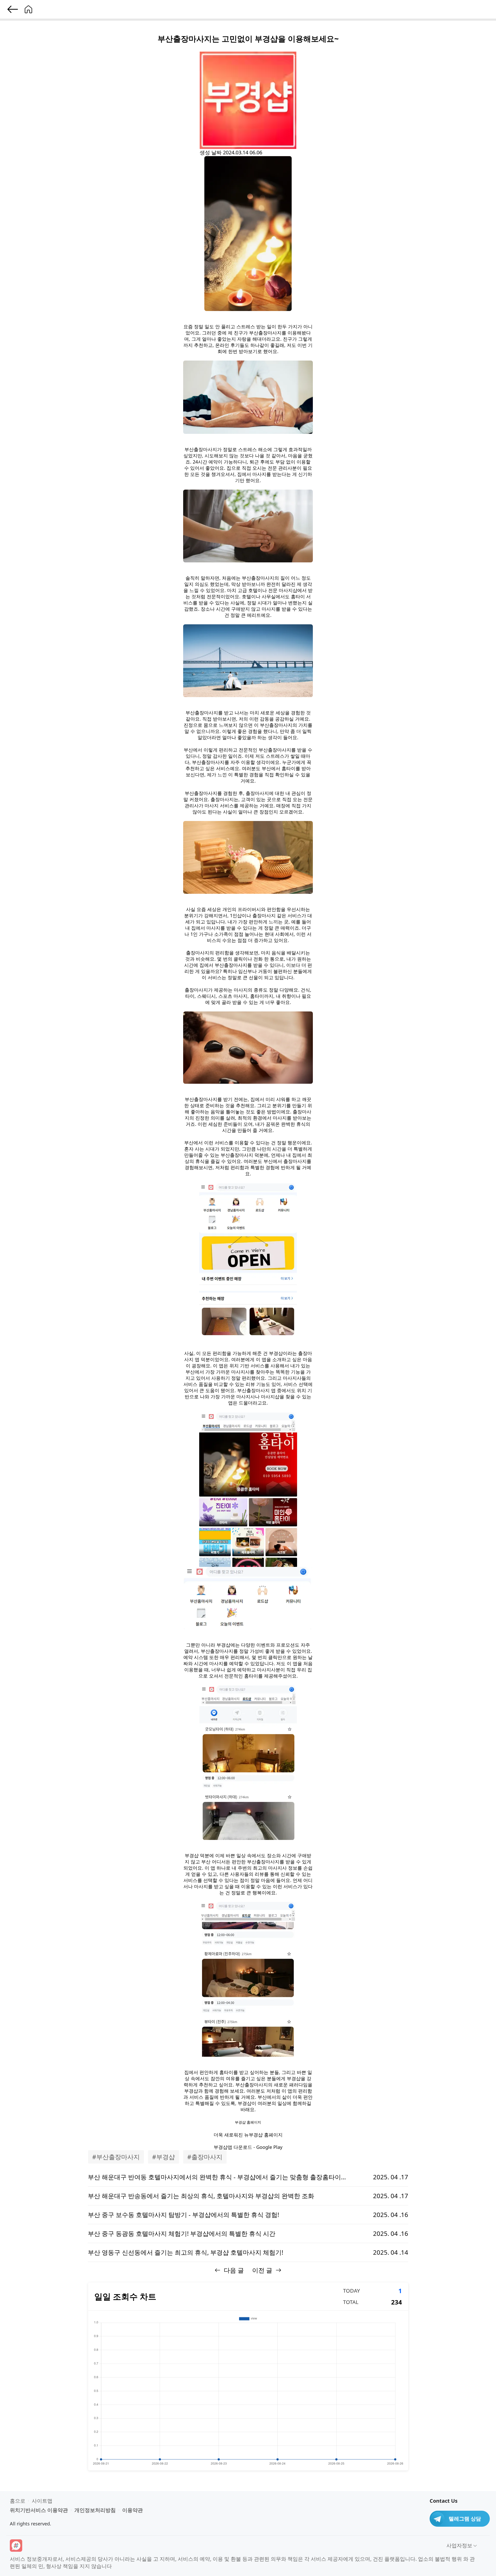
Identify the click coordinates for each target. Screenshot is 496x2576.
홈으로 (18, 2501)
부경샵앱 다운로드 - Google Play (248, 2147)
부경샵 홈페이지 (248, 2122)
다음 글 (234, 2270)
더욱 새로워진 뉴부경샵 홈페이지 (248, 2135)
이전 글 (262, 2270)
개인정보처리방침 (95, 2510)
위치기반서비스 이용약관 (39, 2510)
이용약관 (133, 2510)
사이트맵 (42, 2501)
